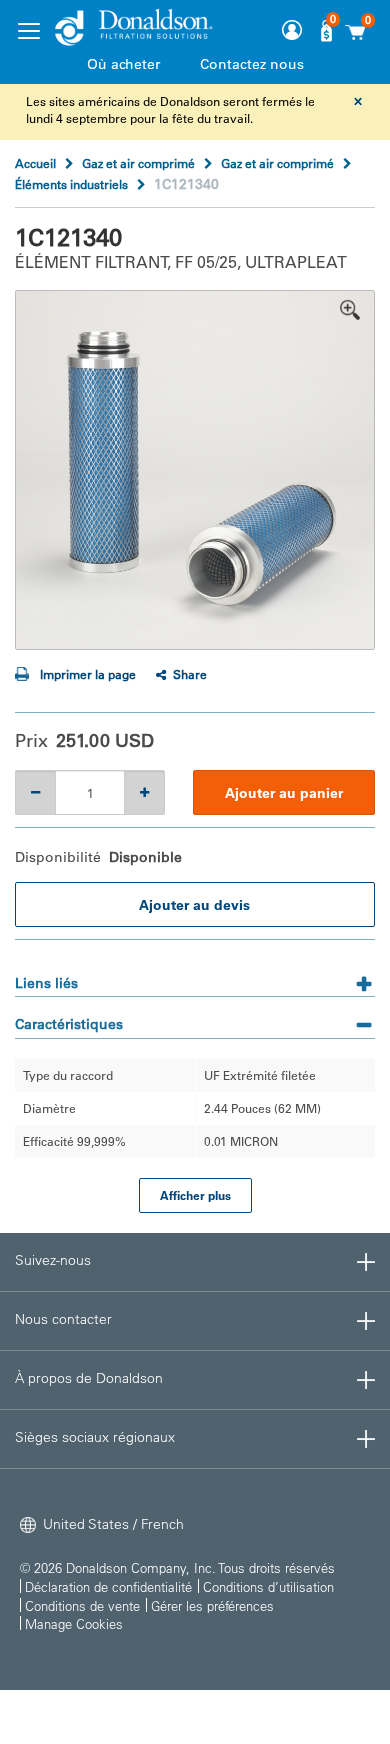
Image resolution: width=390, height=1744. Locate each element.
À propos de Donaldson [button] (89, 1378)
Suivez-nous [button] (53, 1260)
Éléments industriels (71, 184)
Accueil (35, 163)
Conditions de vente (82, 1605)
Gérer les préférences (212, 1605)
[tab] (195, 976)
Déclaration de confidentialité (108, 1586)
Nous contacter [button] (63, 1319)
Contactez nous (252, 64)
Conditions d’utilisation (268, 1586)
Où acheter (123, 64)
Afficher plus (195, 1195)
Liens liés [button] (46, 983)
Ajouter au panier (284, 793)
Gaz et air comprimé (138, 163)
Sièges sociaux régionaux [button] (95, 1437)
